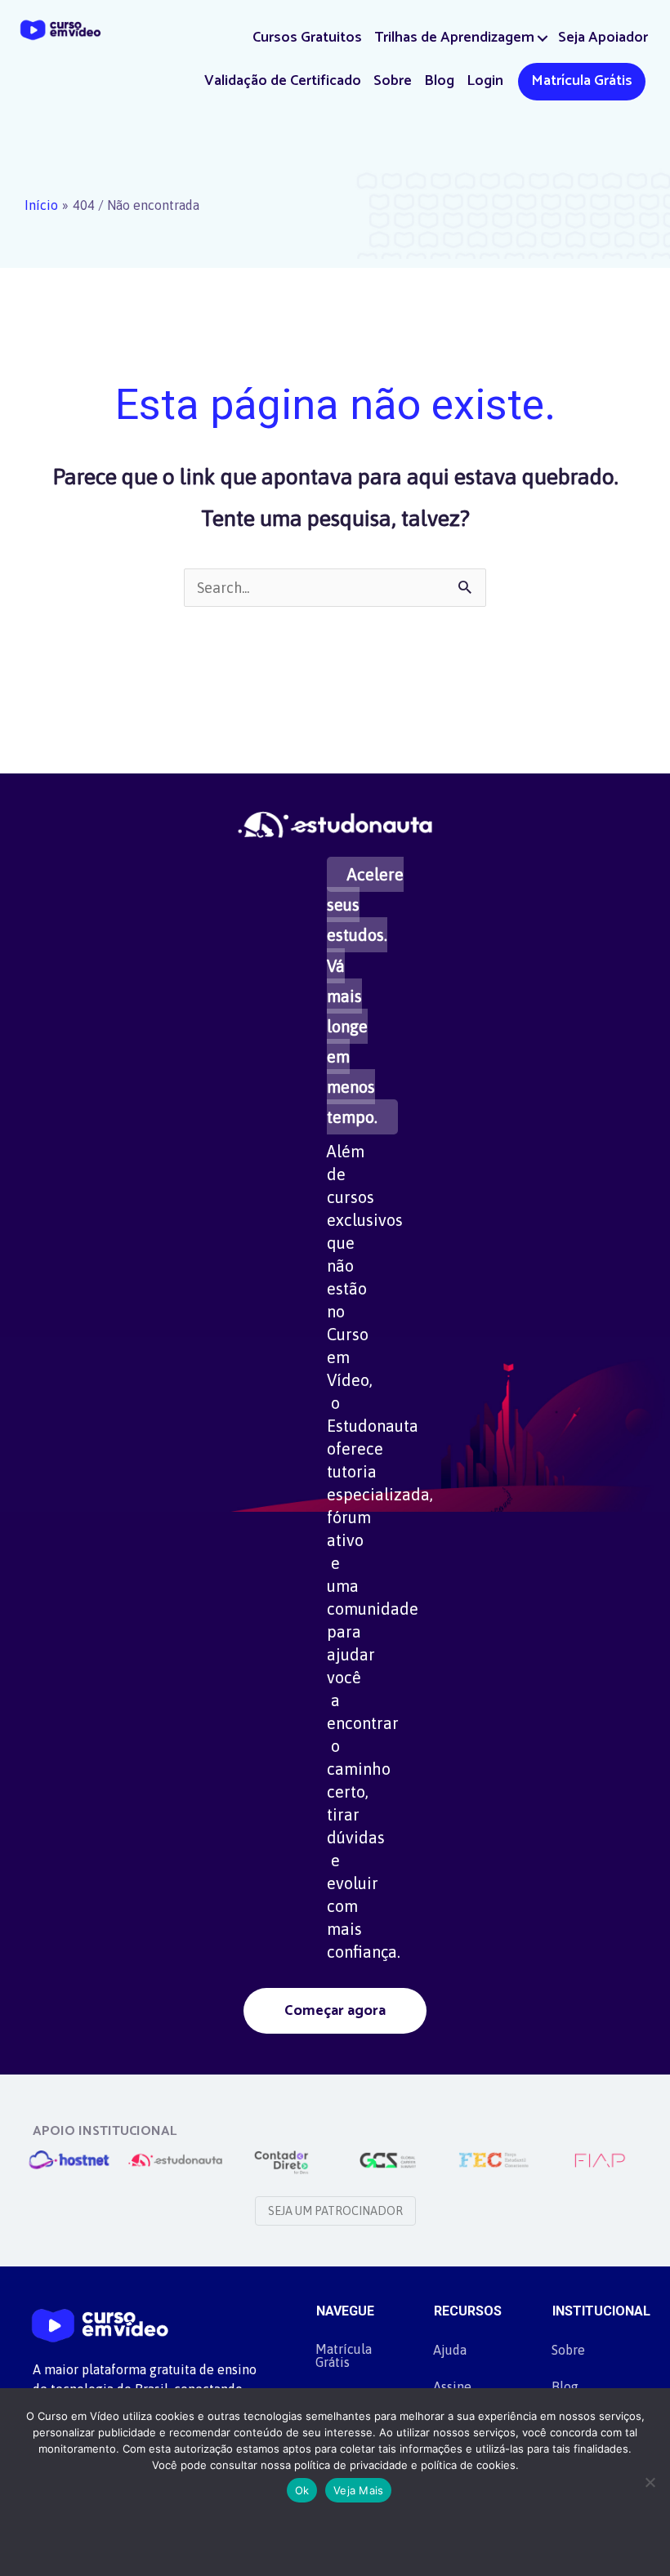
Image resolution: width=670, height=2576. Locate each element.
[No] (650, 2482)
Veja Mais (358, 2490)
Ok (302, 2490)
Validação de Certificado (283, 81)
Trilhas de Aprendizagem (454, 38)
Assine (452, 2387)
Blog (439, 81)
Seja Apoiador (603, 38)
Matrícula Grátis (582, 81)
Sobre (393, 81)
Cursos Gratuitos (307, 38)
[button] (543, 38)
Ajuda (450, 2350)
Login (485, 81)
